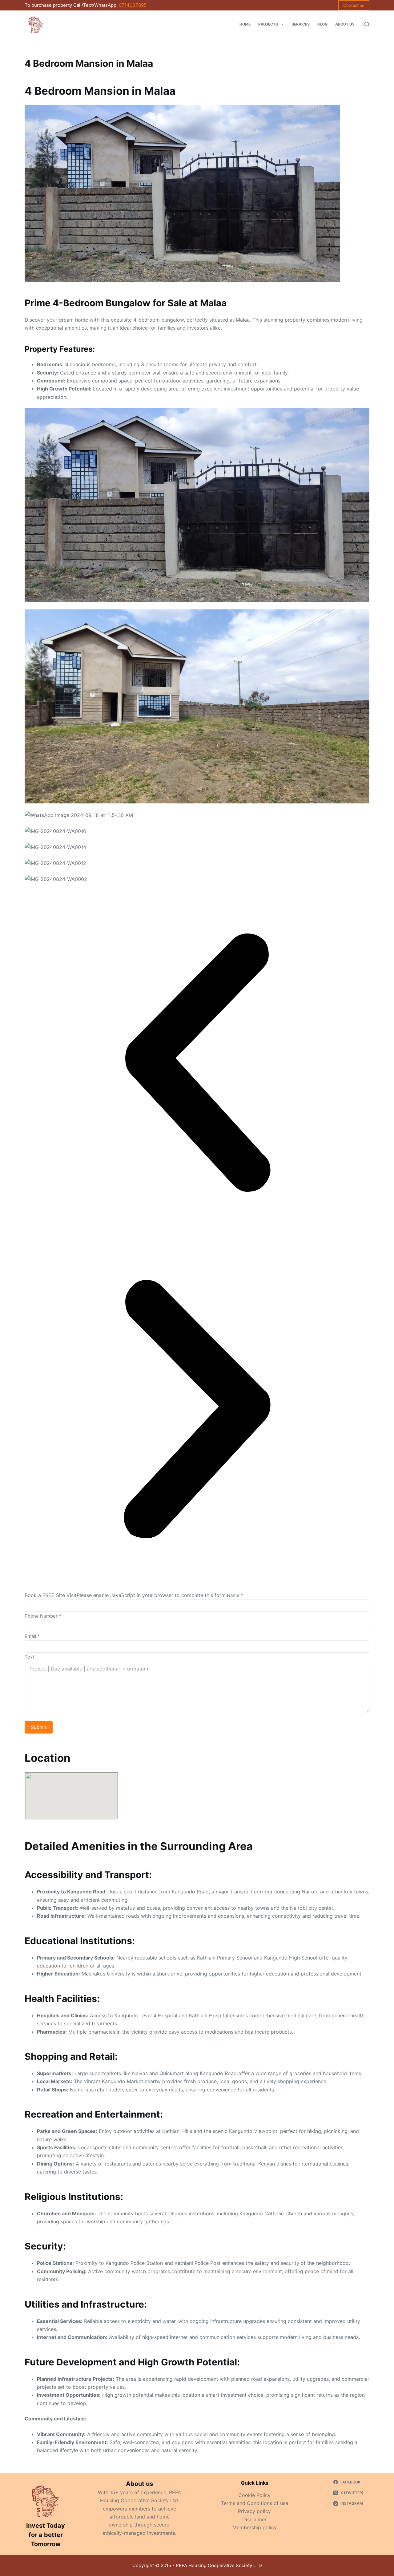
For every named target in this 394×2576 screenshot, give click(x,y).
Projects (268, 24)
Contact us (354, 5)
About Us (345, 24)
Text (29, 1657)
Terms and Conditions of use (255, 2503)
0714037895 (133, 5)
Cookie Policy (254, 2495)
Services (301, 24)
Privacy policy (254, 2511)
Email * (32, 1636)
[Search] (367, 24)
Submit (39, 1727)
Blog (322, 24)
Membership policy (255, 2527)
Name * (235, 1595)
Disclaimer (254, 2519)
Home (245, 24)
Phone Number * (43, 1616)
